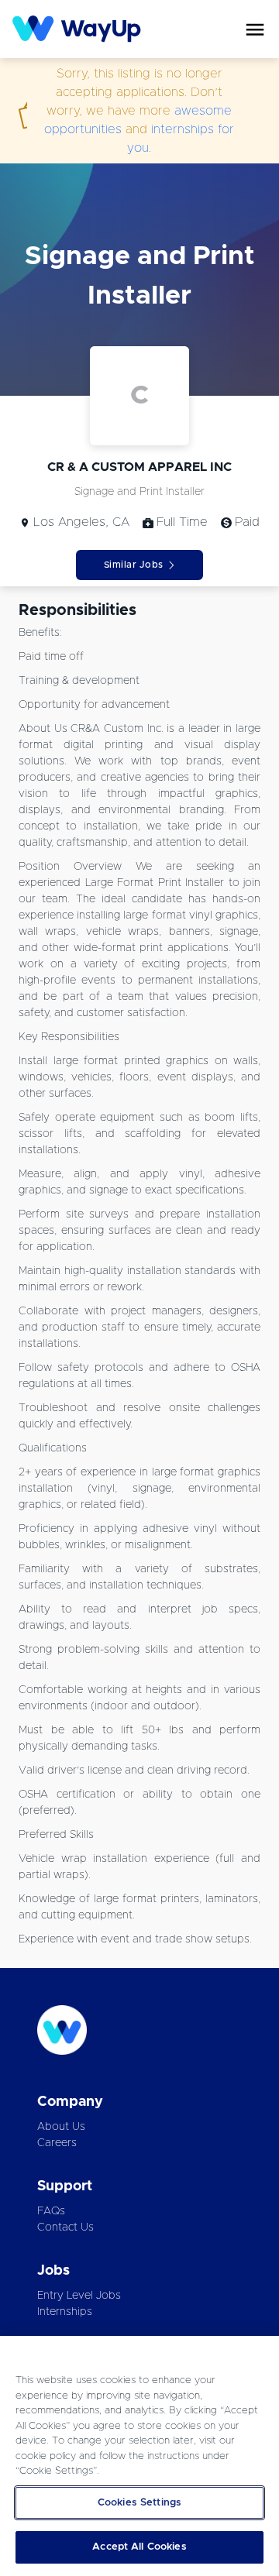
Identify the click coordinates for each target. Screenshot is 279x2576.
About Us (61, 2127)
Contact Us (65, 2227)
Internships (65, 2312)
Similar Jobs (134, 565)
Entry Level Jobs (79, 2296)
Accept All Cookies (139, 2547)
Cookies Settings (139, 2503)
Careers (57, 2143)
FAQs (51, 2211)
